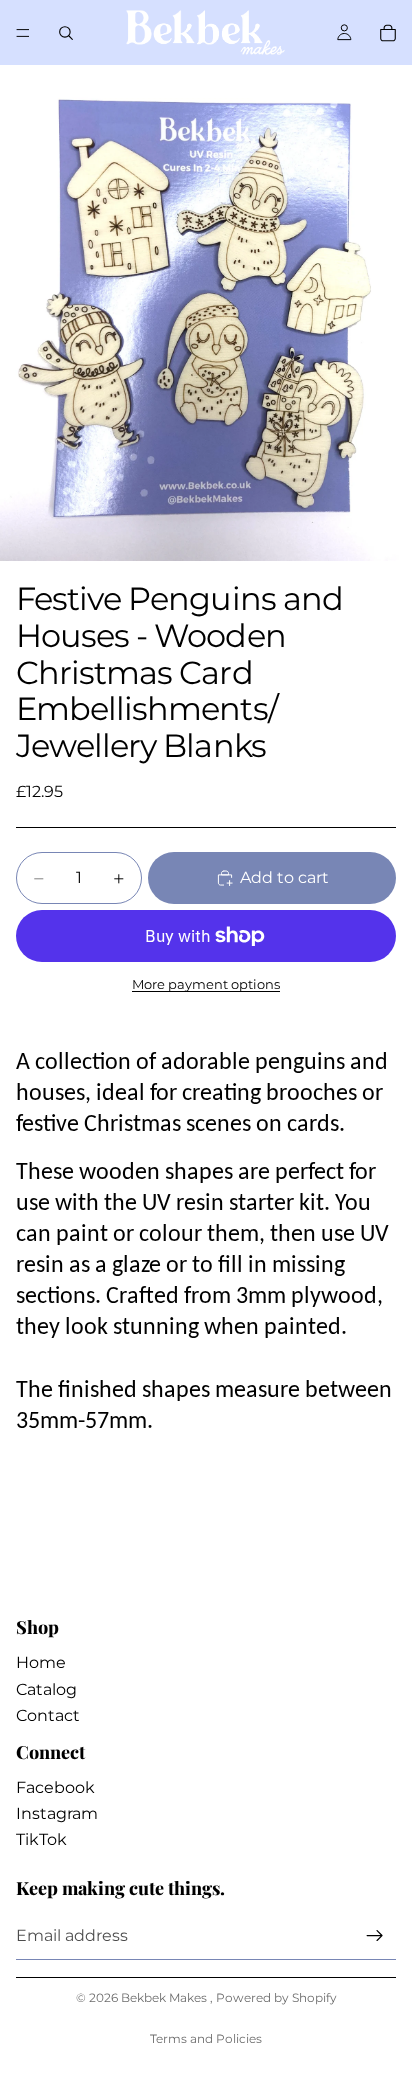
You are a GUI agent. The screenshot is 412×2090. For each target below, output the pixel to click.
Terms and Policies (206, 2038)
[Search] (66, 33)
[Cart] (388, 33)
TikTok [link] (41, 1839)
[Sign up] (375, 1936)
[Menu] (23, 33)
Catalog (46, 1689)
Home (41, 1662)
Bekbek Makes (165, 1997)
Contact (48, 1715)
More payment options (206, 984)
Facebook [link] (55, 1787)
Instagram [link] (57, 1813)
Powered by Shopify (276, 1997)
